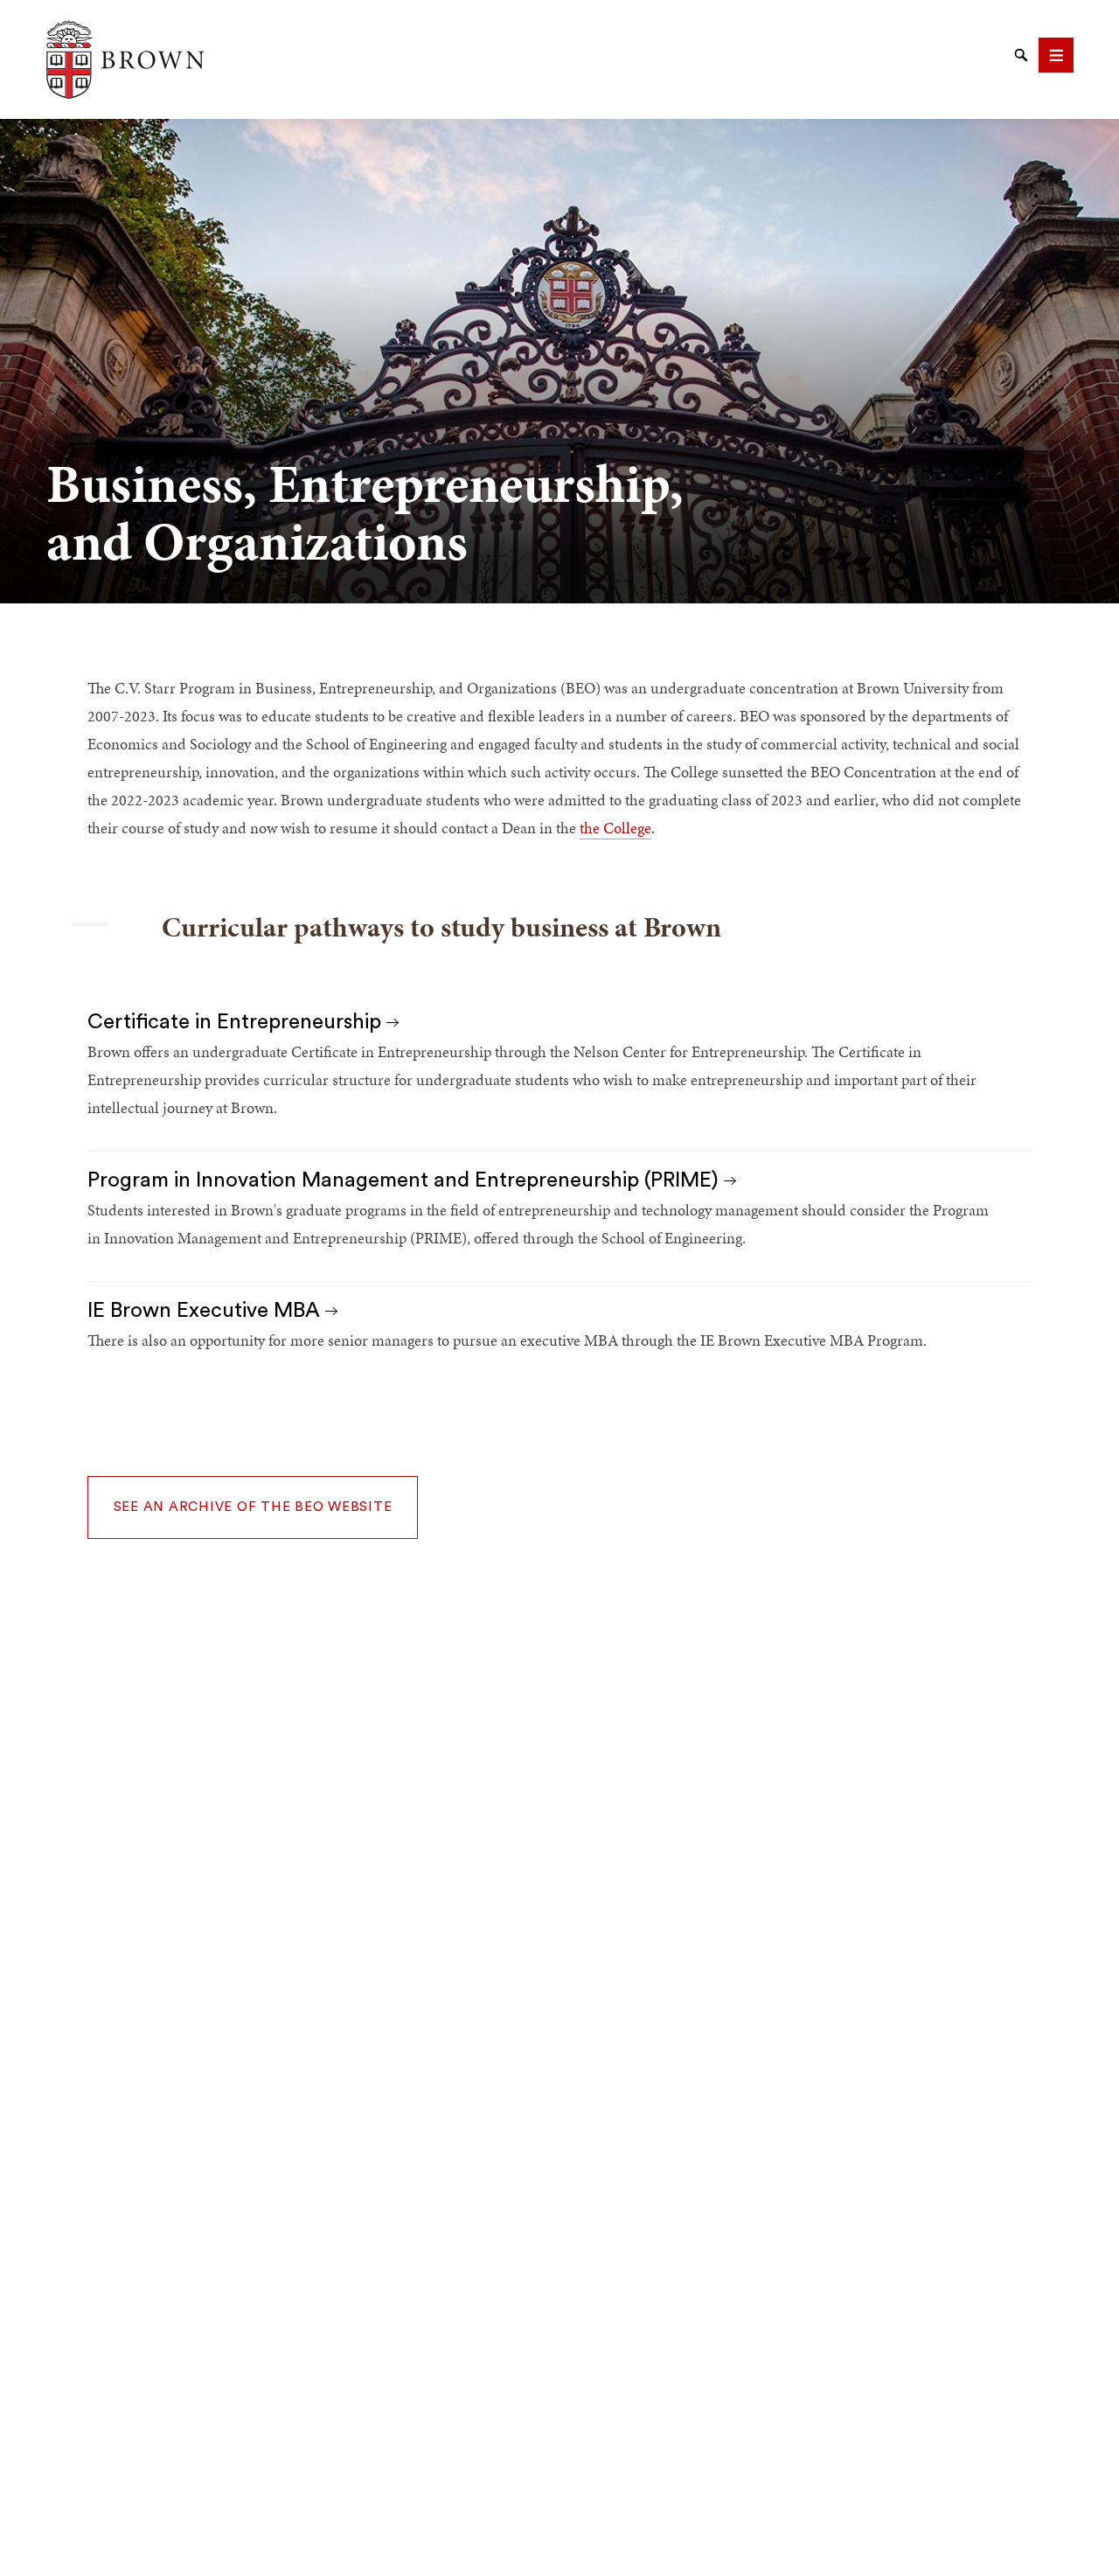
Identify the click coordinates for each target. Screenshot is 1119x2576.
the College (615, 828)
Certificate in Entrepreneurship (237, 1022)
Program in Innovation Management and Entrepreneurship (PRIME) (406, 1180)
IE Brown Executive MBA (206, 1311)
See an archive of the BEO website (253, 1507)
